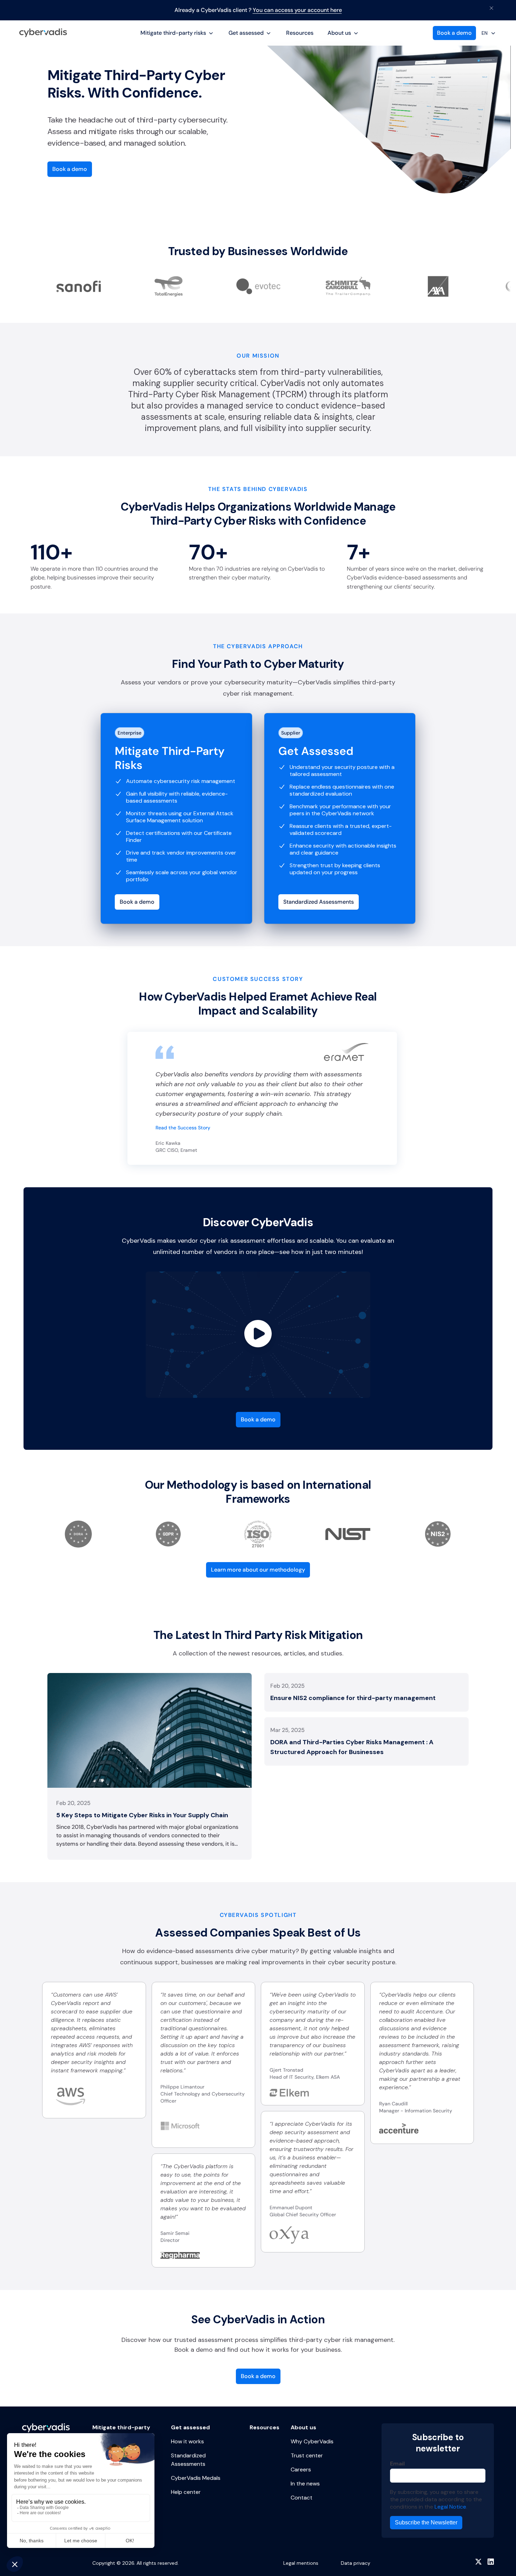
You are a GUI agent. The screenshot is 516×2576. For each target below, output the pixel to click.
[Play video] (258, 1335)
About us (339, 33)
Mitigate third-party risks (173, 33)
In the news (305, 2484)
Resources (300, 33)
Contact (302, 2498)
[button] (177, 33)
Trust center (307, 2455)
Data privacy (356, 2563)
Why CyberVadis (312, 2441)
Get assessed (246, 33)
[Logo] (43, 33)
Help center (186, 2492)
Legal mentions (301, 2563)
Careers (301, 2469)
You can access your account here (297, 10)
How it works (187, 2441)
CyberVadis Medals (196, 2478)
